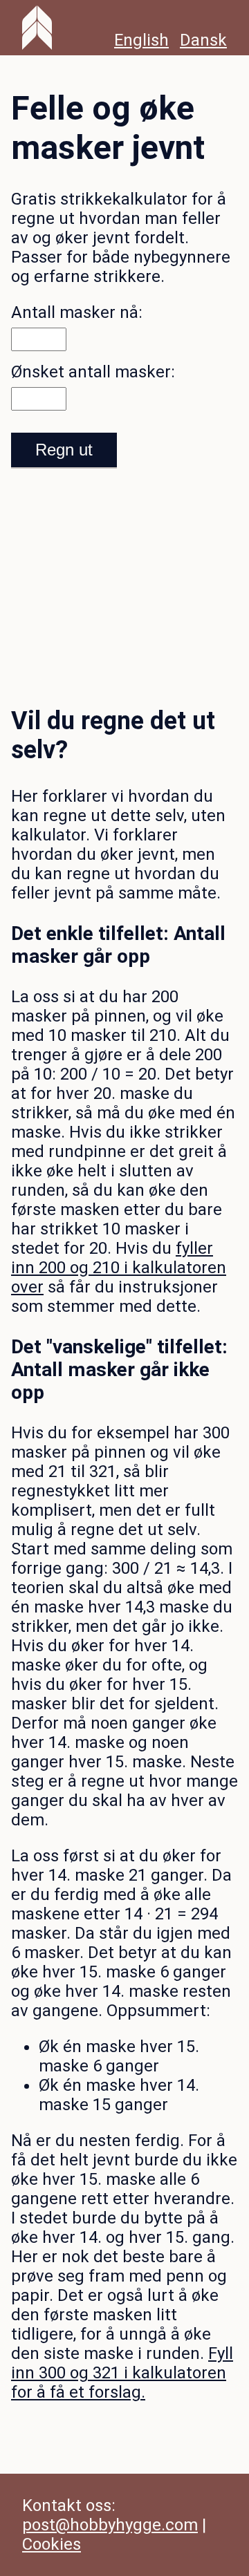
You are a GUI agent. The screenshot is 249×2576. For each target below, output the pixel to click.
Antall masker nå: (77, 312)
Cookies (52, 2544)
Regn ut (64, 450)
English (141, 40)
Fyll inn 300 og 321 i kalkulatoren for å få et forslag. (122, 2373)
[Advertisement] (124, 576)
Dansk (203, 40)
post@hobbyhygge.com (110, 2525)
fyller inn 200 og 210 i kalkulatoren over (119, 1268)
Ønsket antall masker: (93, 372)
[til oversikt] (37, 28)
